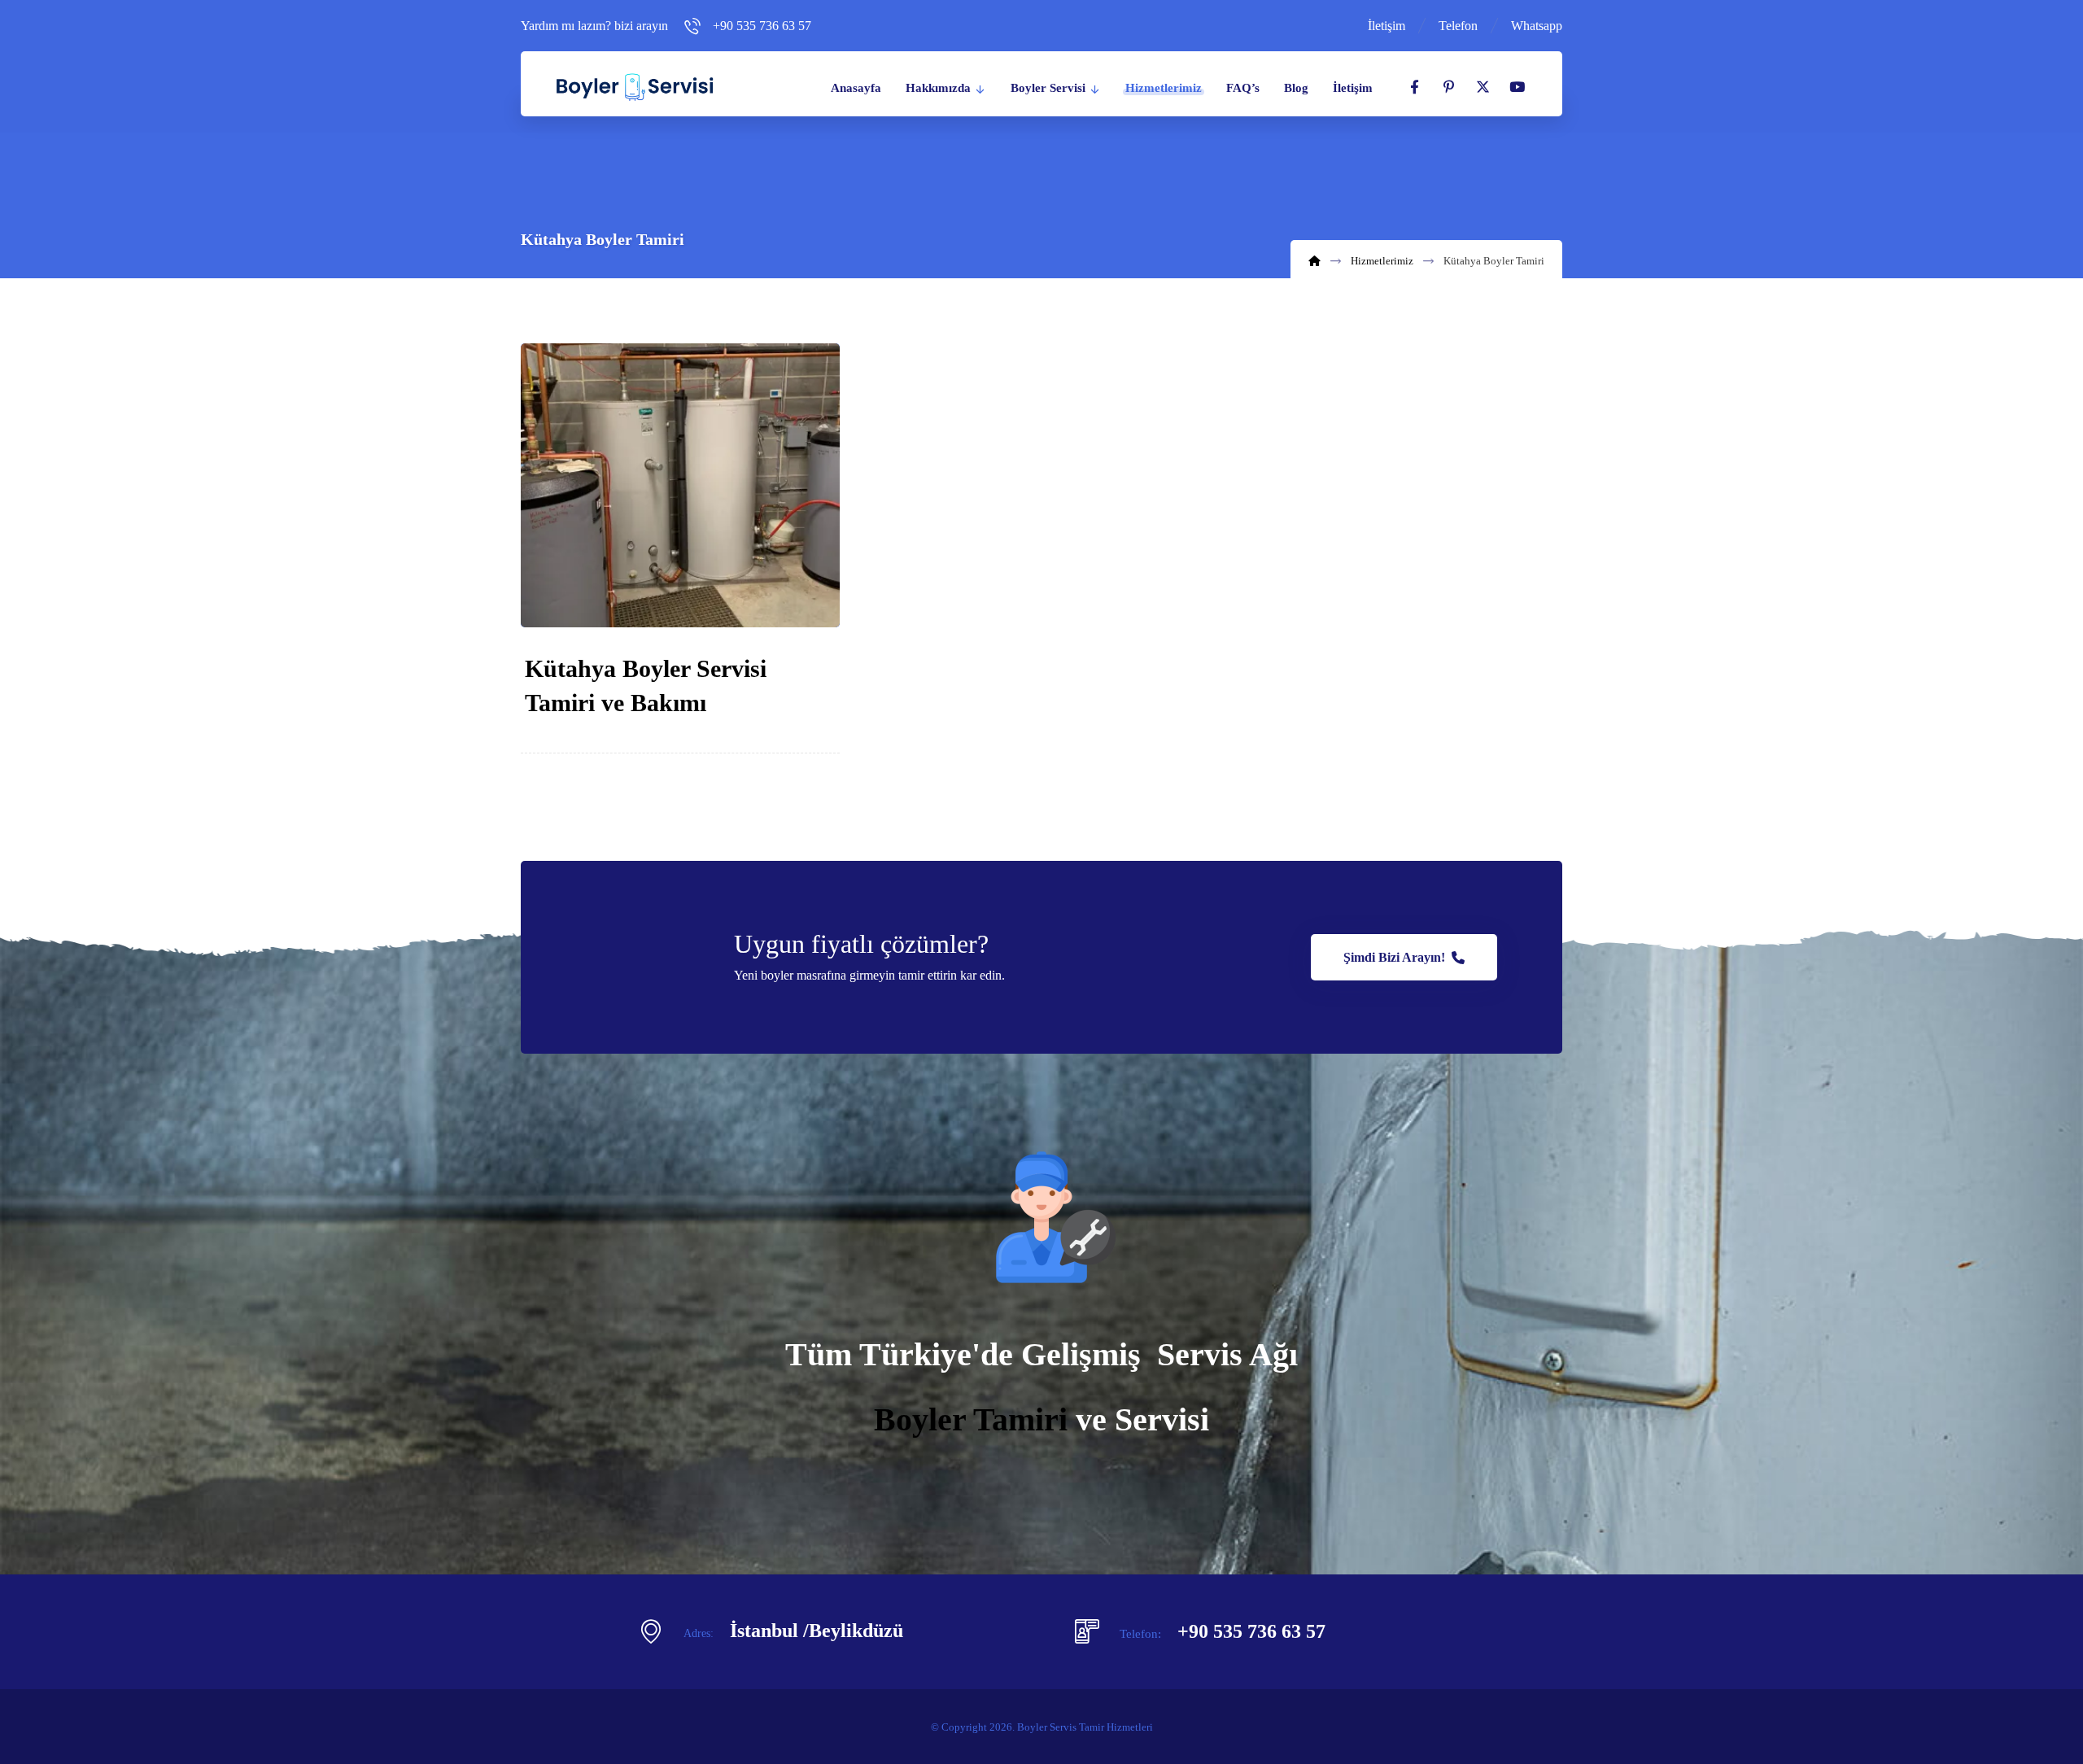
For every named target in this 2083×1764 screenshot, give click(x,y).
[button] (1414, 87)
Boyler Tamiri (971, 1419)
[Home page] (1314, 261)
